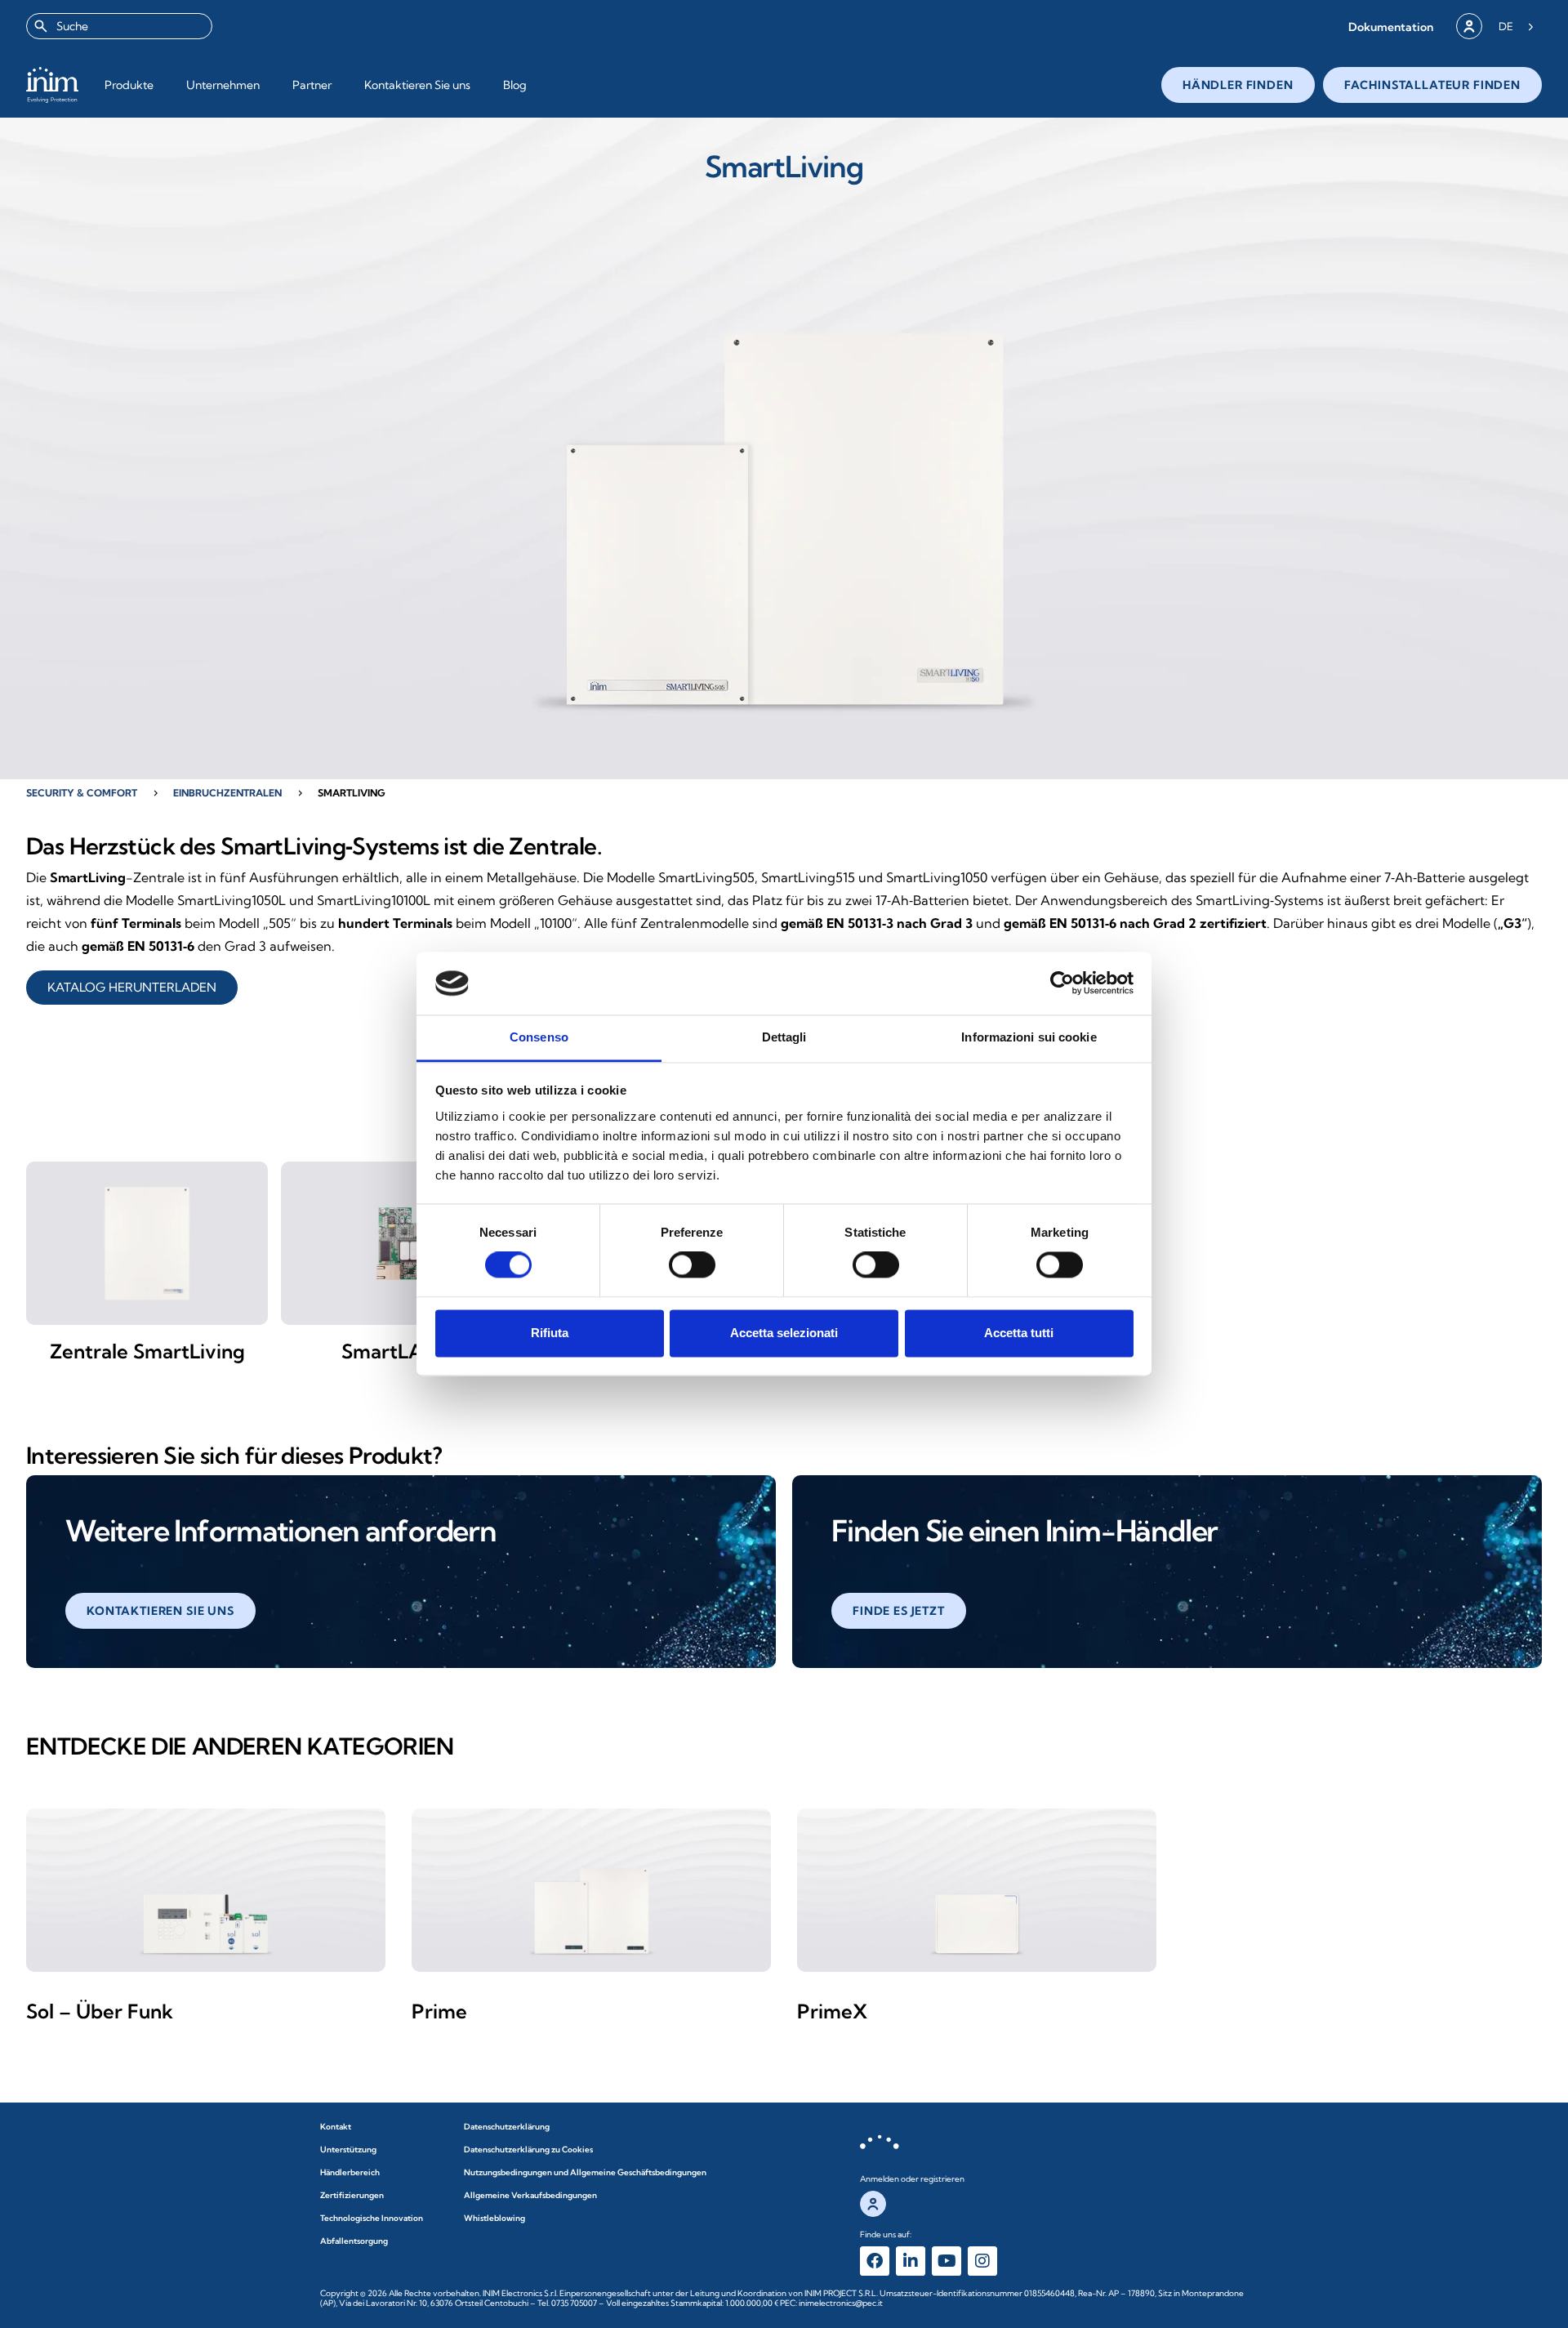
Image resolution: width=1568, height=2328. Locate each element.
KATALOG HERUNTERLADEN (132, 987)
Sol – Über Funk (100, 2011)
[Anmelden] (1469, 26)
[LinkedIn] (911, 2261)
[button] (1391, 27)
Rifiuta (550, 1333)
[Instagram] (982, 2261)
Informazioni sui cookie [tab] (1029, 1037)
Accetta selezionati (784, 1333)
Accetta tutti (1019, 1333)
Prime (439, 2011)
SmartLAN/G (402, 1351)
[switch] (692, 1265)
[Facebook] (875, 2261)
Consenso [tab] (539, 1037)
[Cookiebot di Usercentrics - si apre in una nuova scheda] (1062, 983)
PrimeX (832, 2011)
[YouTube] (947, 2261)
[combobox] (119, 26)
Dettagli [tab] (784, 1037)
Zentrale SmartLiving (147, 1351)
